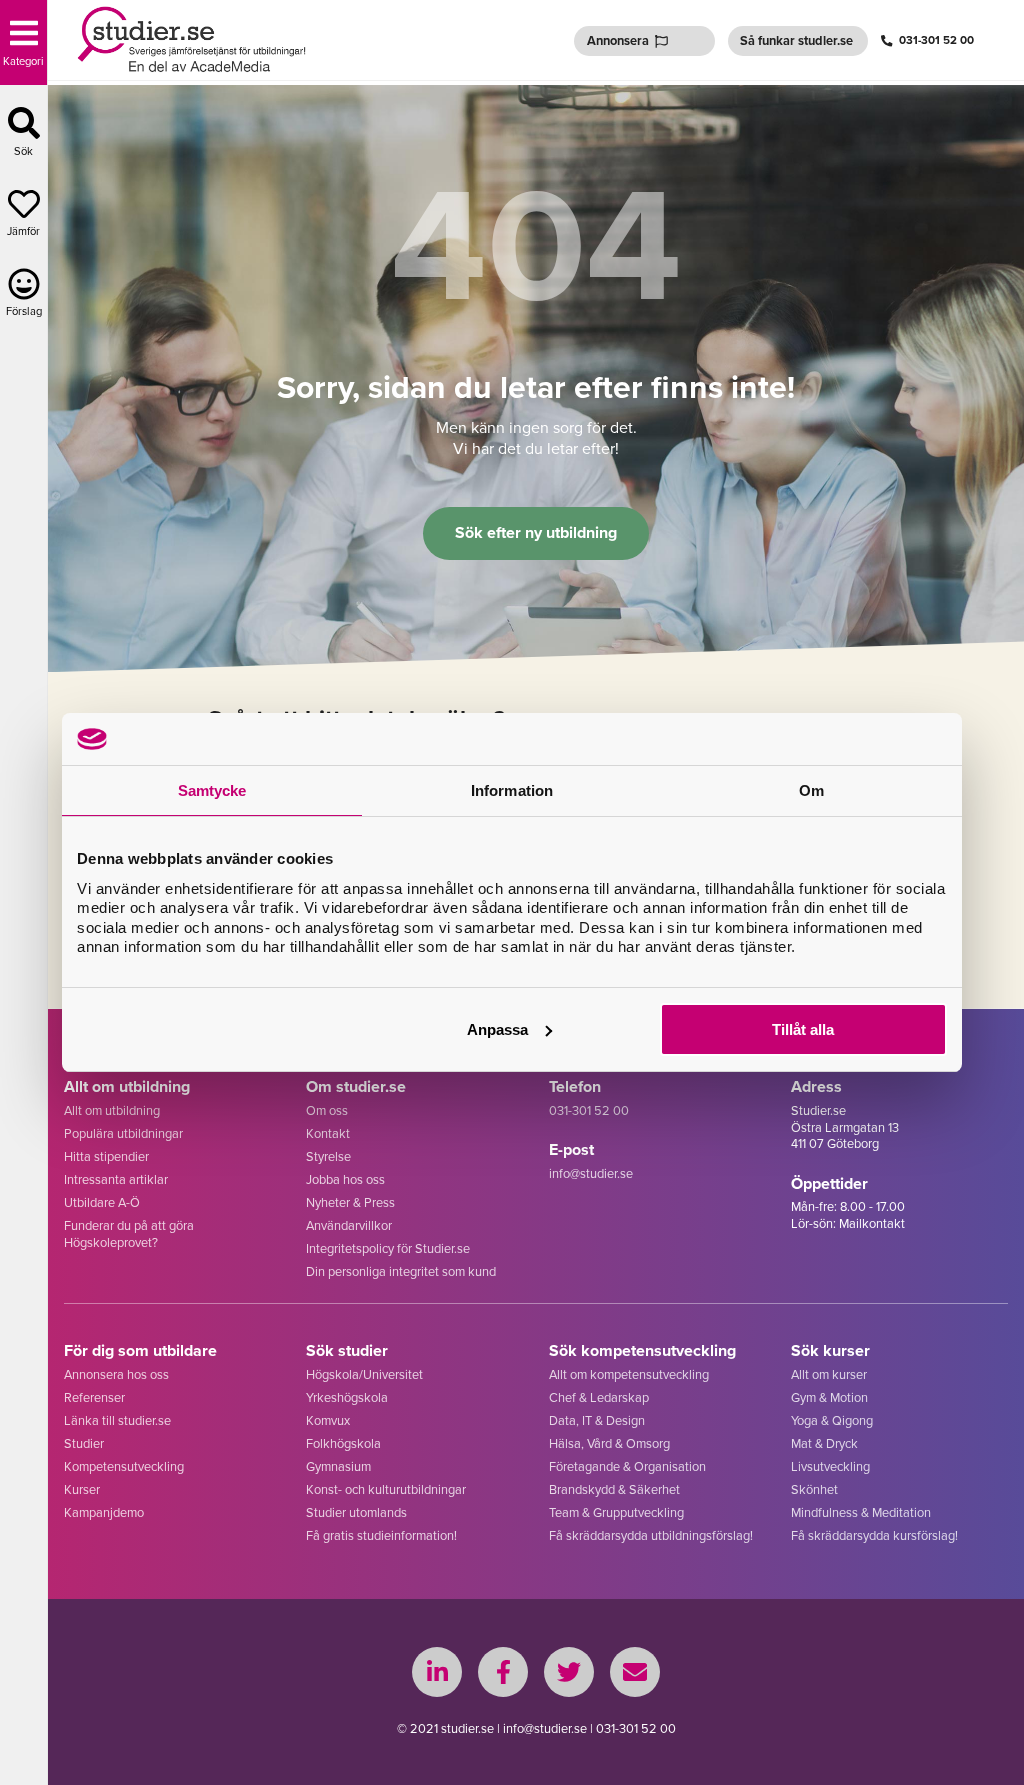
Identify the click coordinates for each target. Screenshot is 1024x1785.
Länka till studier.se (117, 1420)
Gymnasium (338, 1466)
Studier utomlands (356, 1512)
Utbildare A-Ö (102, 1202)
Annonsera (618, 40)
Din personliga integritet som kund (401, 1271)
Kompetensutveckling (124, 1466)
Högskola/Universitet (364, 1374)
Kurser (82, 1489)
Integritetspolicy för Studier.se (388, 1248)
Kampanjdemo (104, 1512)
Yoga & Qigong (832, 1420)
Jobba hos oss (345, 1179)
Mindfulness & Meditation (861, 1512)
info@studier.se (591, 1173)
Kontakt (328, 1133)
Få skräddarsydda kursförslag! (874, 1535)
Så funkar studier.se (796, 40)
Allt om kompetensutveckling (629, 1374)
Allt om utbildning (112, 1110)
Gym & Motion (829, 1397)
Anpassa (497, 1029)
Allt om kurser (829, 1374)
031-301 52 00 (936, 40)
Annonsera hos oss (116, 1374)
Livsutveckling (830, 1466)
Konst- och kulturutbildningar (386, 1489)
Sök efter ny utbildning (536, 532)
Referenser (94, 1397)
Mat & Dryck (824, 1443)
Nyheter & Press (350, 1202)
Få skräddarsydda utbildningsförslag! (651, 1535)
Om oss (327, 1110)
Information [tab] (512, 790)
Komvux (328, 1420)
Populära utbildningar (123, 1133)
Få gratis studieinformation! (381, 1535)
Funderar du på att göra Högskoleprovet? (129, 1234)
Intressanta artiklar (116, 1179)
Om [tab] (811, 790)
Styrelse (328, 1156)
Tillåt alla (803, 1029)
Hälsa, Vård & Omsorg (609, 1443)
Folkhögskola (343, 1443)
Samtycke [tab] (212, 790)
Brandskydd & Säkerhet (614, 1489)
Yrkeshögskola (347, 1397)
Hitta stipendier (106, 1156)
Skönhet (814, 1489)
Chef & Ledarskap (599, 1397)
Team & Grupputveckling (616, 1512)
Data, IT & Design (597, 1420)
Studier (84, 1443)
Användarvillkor (349, 1225)
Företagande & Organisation (627, 1466)
